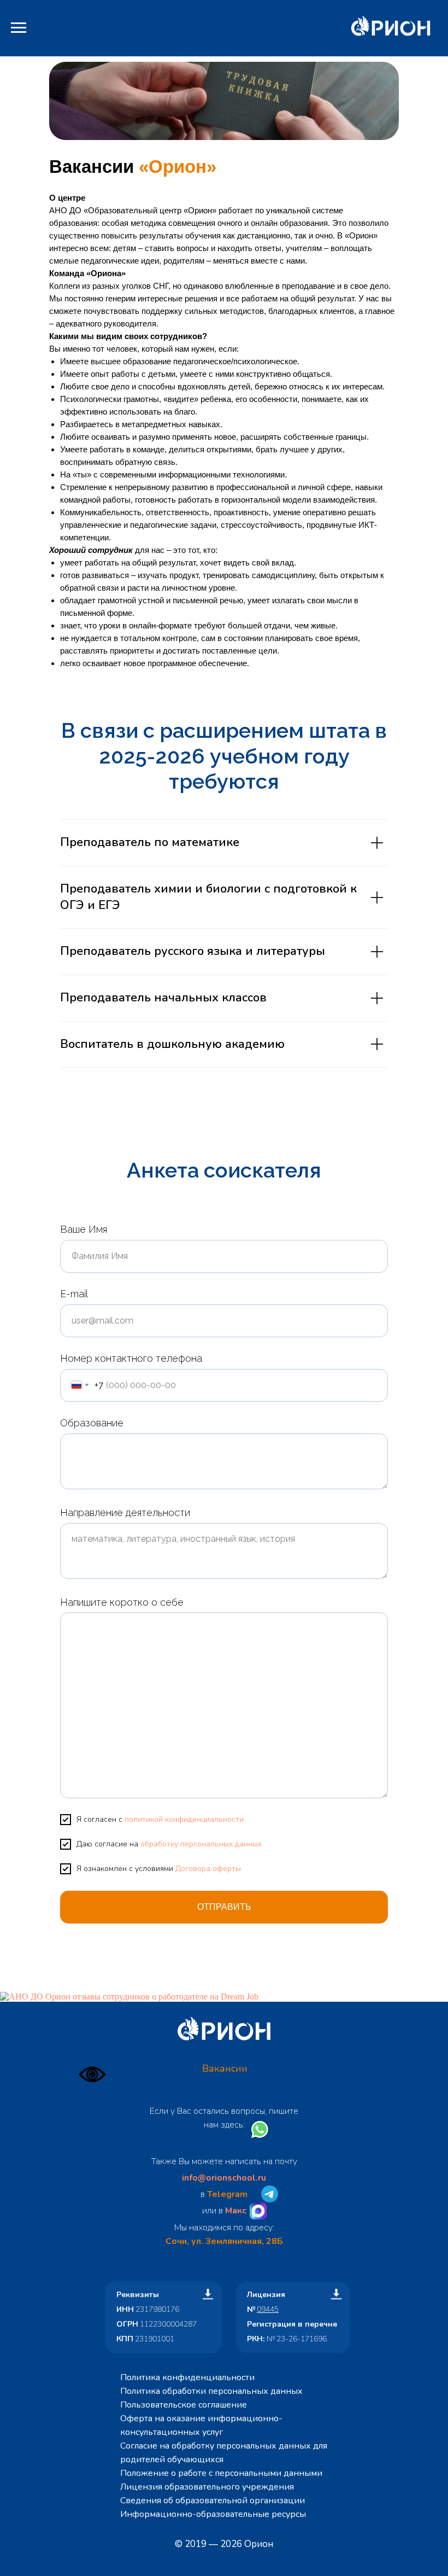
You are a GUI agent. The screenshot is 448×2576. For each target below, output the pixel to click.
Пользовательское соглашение (184, 2405)
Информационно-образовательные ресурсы (213, 2514)
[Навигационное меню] (19, 28)
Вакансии (225, 2068)
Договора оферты (208, 1869)
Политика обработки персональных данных (211, 2391)
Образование (92, 1423)
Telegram (227, 2194)
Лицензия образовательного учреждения (207, 2487)
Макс (236, 2211)
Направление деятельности (125, 1513)
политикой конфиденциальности (184, 1819)
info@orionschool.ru (224, 2178)
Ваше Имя (84, 1229)
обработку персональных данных (201, 1844)
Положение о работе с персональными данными (221, 2473)
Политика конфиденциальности (187, 2377)
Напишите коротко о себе (122, 1602)
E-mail (74, 1294)
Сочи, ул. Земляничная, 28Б (224, 2241)
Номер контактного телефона (131, 1358)
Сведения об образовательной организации (213, 2501)
